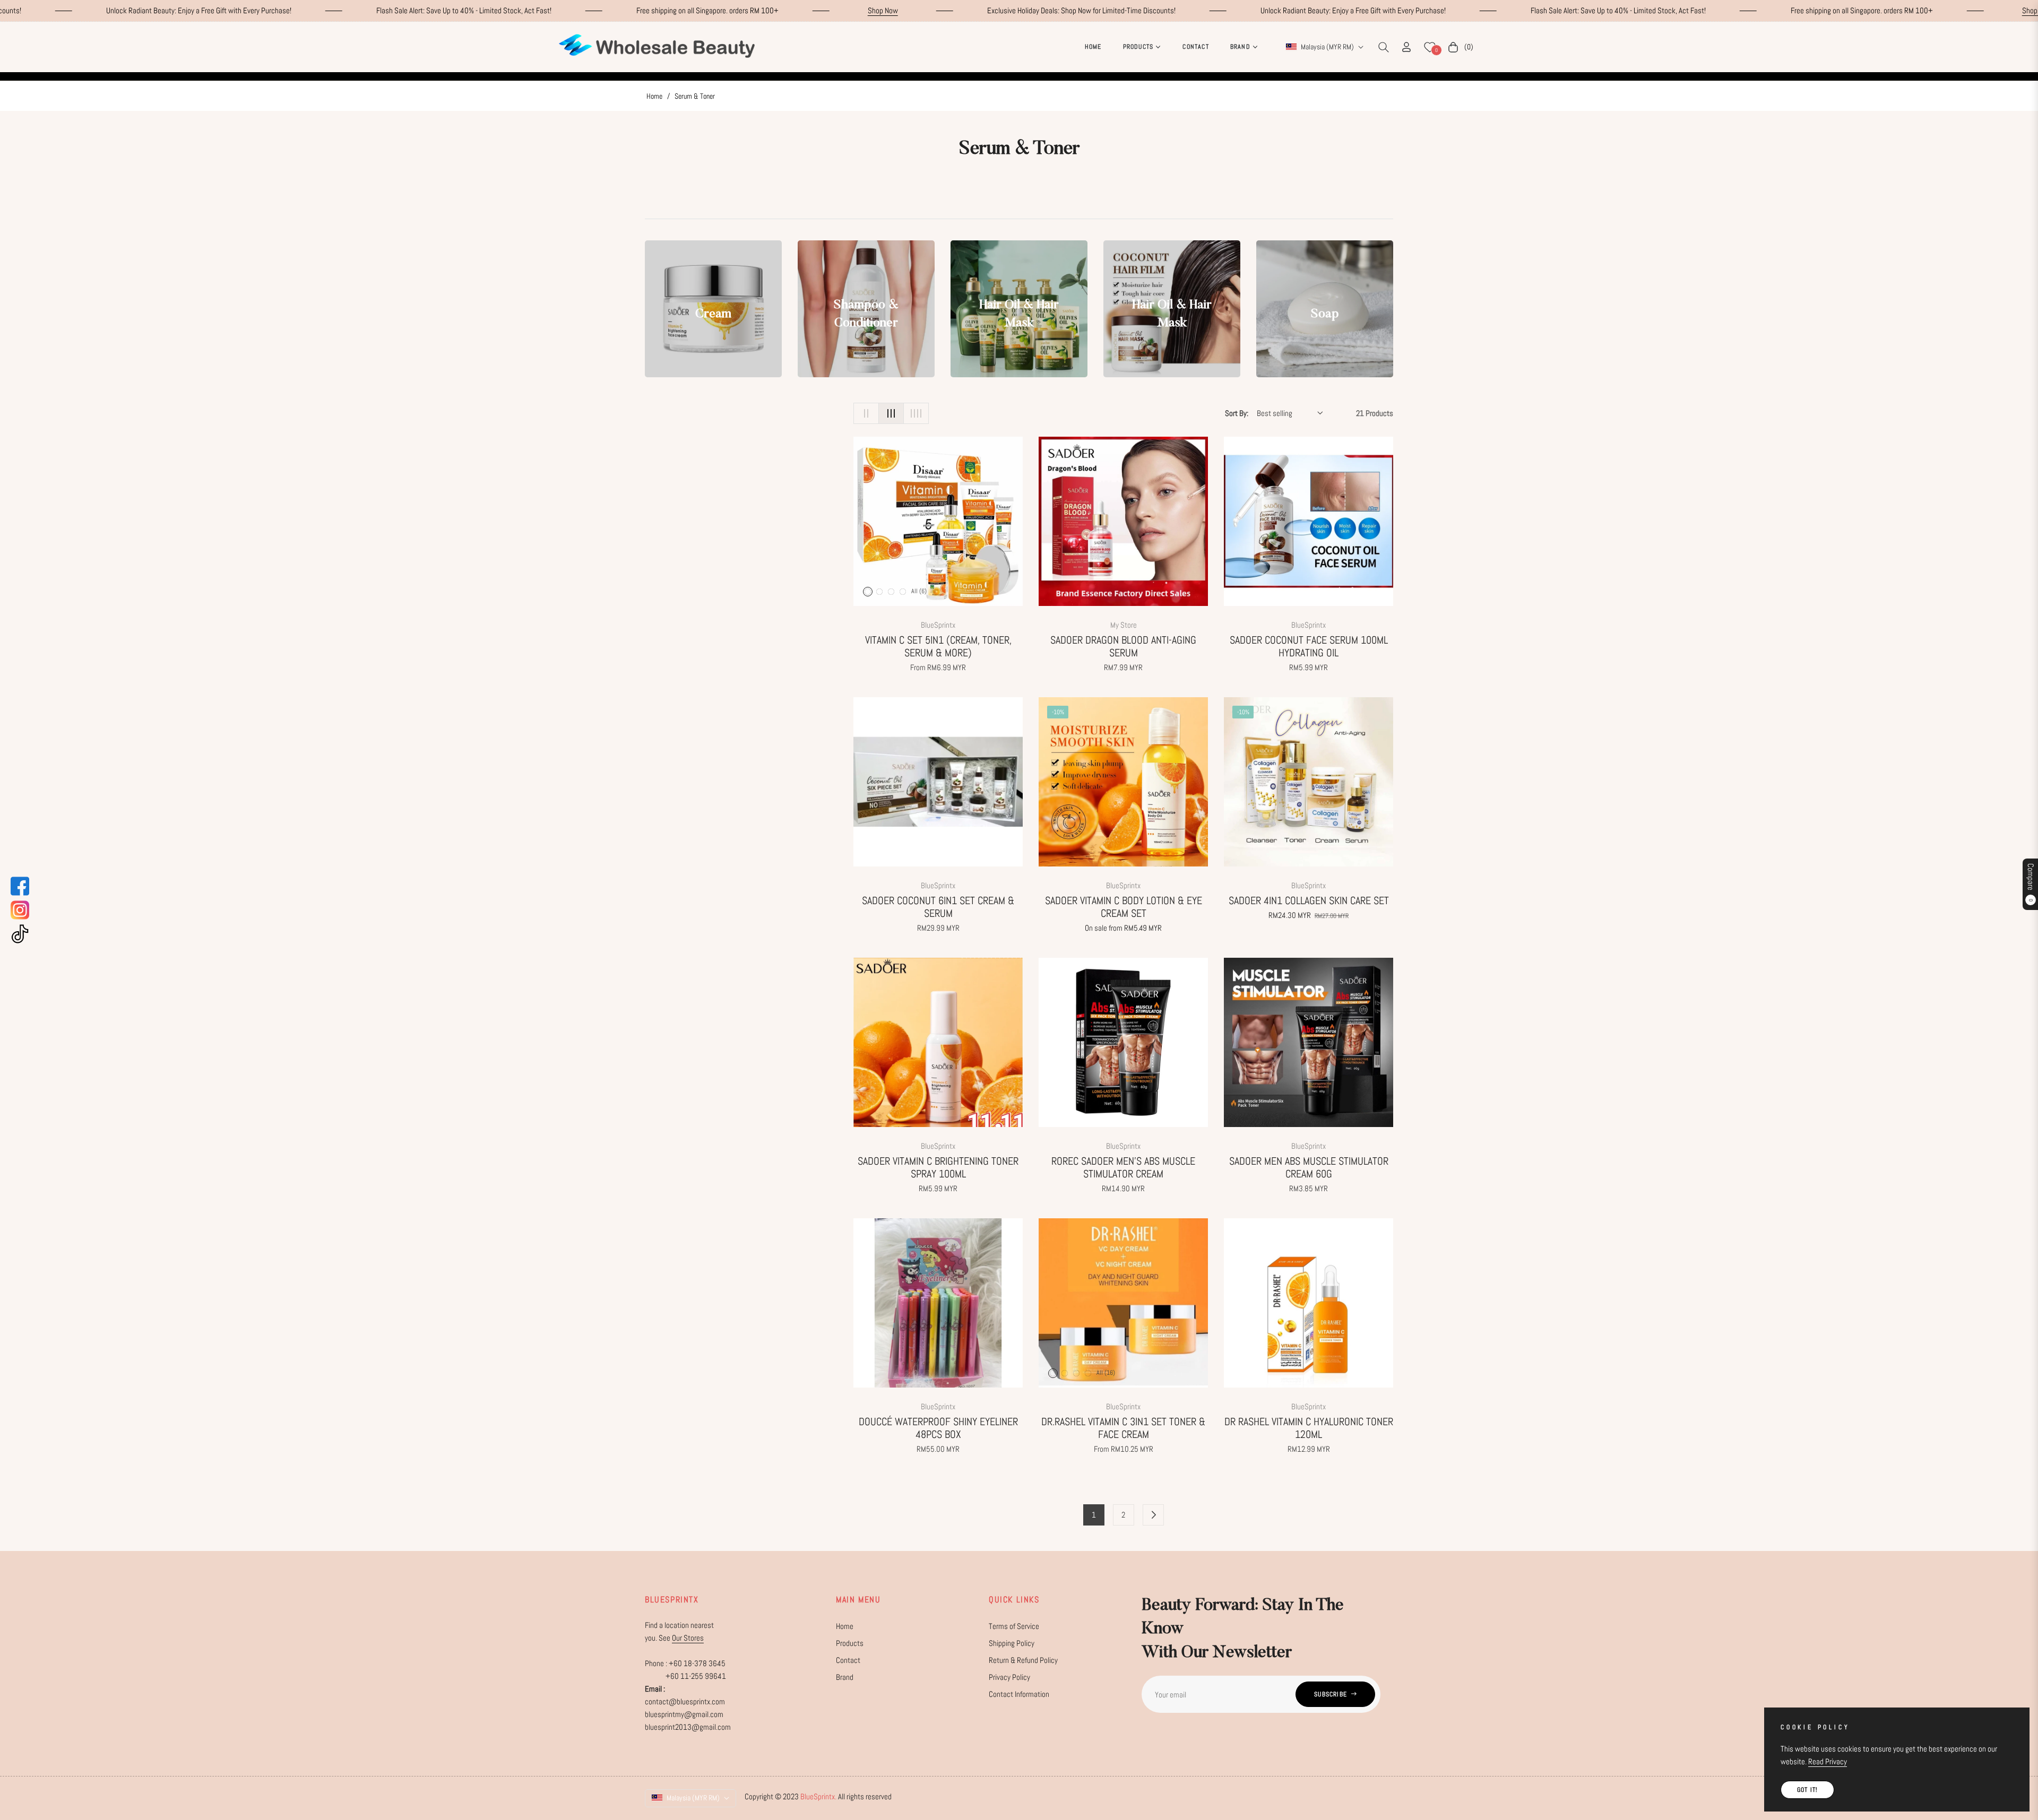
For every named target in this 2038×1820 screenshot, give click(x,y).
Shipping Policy (1012, 1643)
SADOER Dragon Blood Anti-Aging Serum (1123, 646)
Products (850, 1643)
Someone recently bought (195, 1661)
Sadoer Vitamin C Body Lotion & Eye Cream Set (1124, 907)
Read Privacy (1828, 1761)
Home (654, 96)
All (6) (919, 591)
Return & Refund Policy (1023, 1660)
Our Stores (688, 1638)
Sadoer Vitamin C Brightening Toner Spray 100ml (938, 1167)
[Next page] (1153, 1515)
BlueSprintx (938, 625)
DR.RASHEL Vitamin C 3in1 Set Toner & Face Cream (1123, 1428)
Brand (845, 1677)
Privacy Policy (1009, 1677)
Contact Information (1019, 1694)
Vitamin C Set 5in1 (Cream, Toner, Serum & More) (938, 646)
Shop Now (479, 10)
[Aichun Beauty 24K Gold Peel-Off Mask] (135, 1681)
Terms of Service (1014, 1626)
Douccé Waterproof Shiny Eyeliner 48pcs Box (938, 1428)
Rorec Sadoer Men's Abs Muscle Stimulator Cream (1123, 1167)
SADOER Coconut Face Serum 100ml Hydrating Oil (1309, 646)
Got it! (1807, 1790)
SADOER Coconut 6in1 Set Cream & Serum (938, 907)
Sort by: (1237, 413)
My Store (1124, 625)
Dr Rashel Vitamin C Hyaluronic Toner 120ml (1309, 1428)
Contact (848, 1660)
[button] (1384, 47)
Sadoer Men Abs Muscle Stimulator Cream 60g (1309, 1167)
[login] (1406, 47)
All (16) (1106, 1373)
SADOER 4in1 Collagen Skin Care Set (1309, 900)
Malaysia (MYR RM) (1327, 47)
